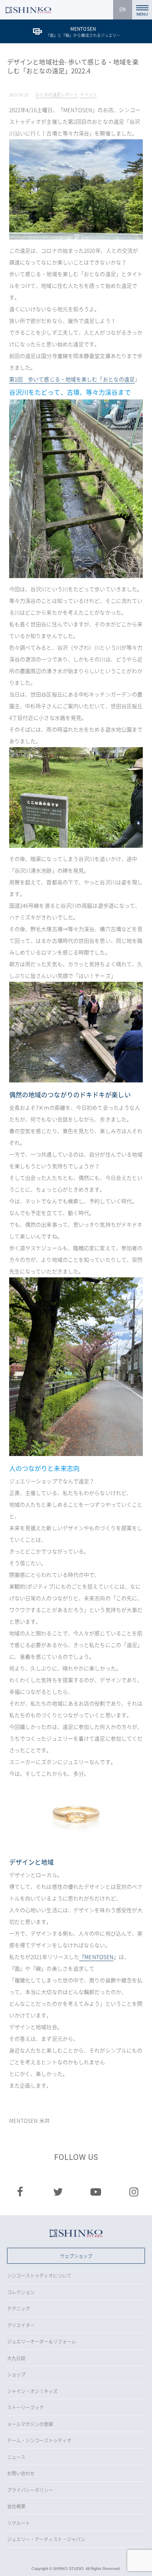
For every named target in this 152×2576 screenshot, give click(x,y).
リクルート (19, 2523)
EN (122, 10)
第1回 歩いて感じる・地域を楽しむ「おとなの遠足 (72, 379)
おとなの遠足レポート (57, 95)
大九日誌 (16, 2358)
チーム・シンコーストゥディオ (39, 2440)
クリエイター (21, 2325)
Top (140, 2564)
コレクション (21, 2292)
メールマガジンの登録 (30, 2424)
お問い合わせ (21, 2473)
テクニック (19, 2308)
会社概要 (16, 2506)
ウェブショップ (76, 2256)
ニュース (16, 2457)
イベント (88, 95)
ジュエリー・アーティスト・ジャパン (46, 2539)
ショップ (16, 2374)
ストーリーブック (25, 2407)
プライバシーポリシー (30, 2490)
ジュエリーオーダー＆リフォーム (42, 2341)
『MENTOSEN (96, 1957)
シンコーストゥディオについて (39, 2275)
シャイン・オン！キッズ (32, 2391)
